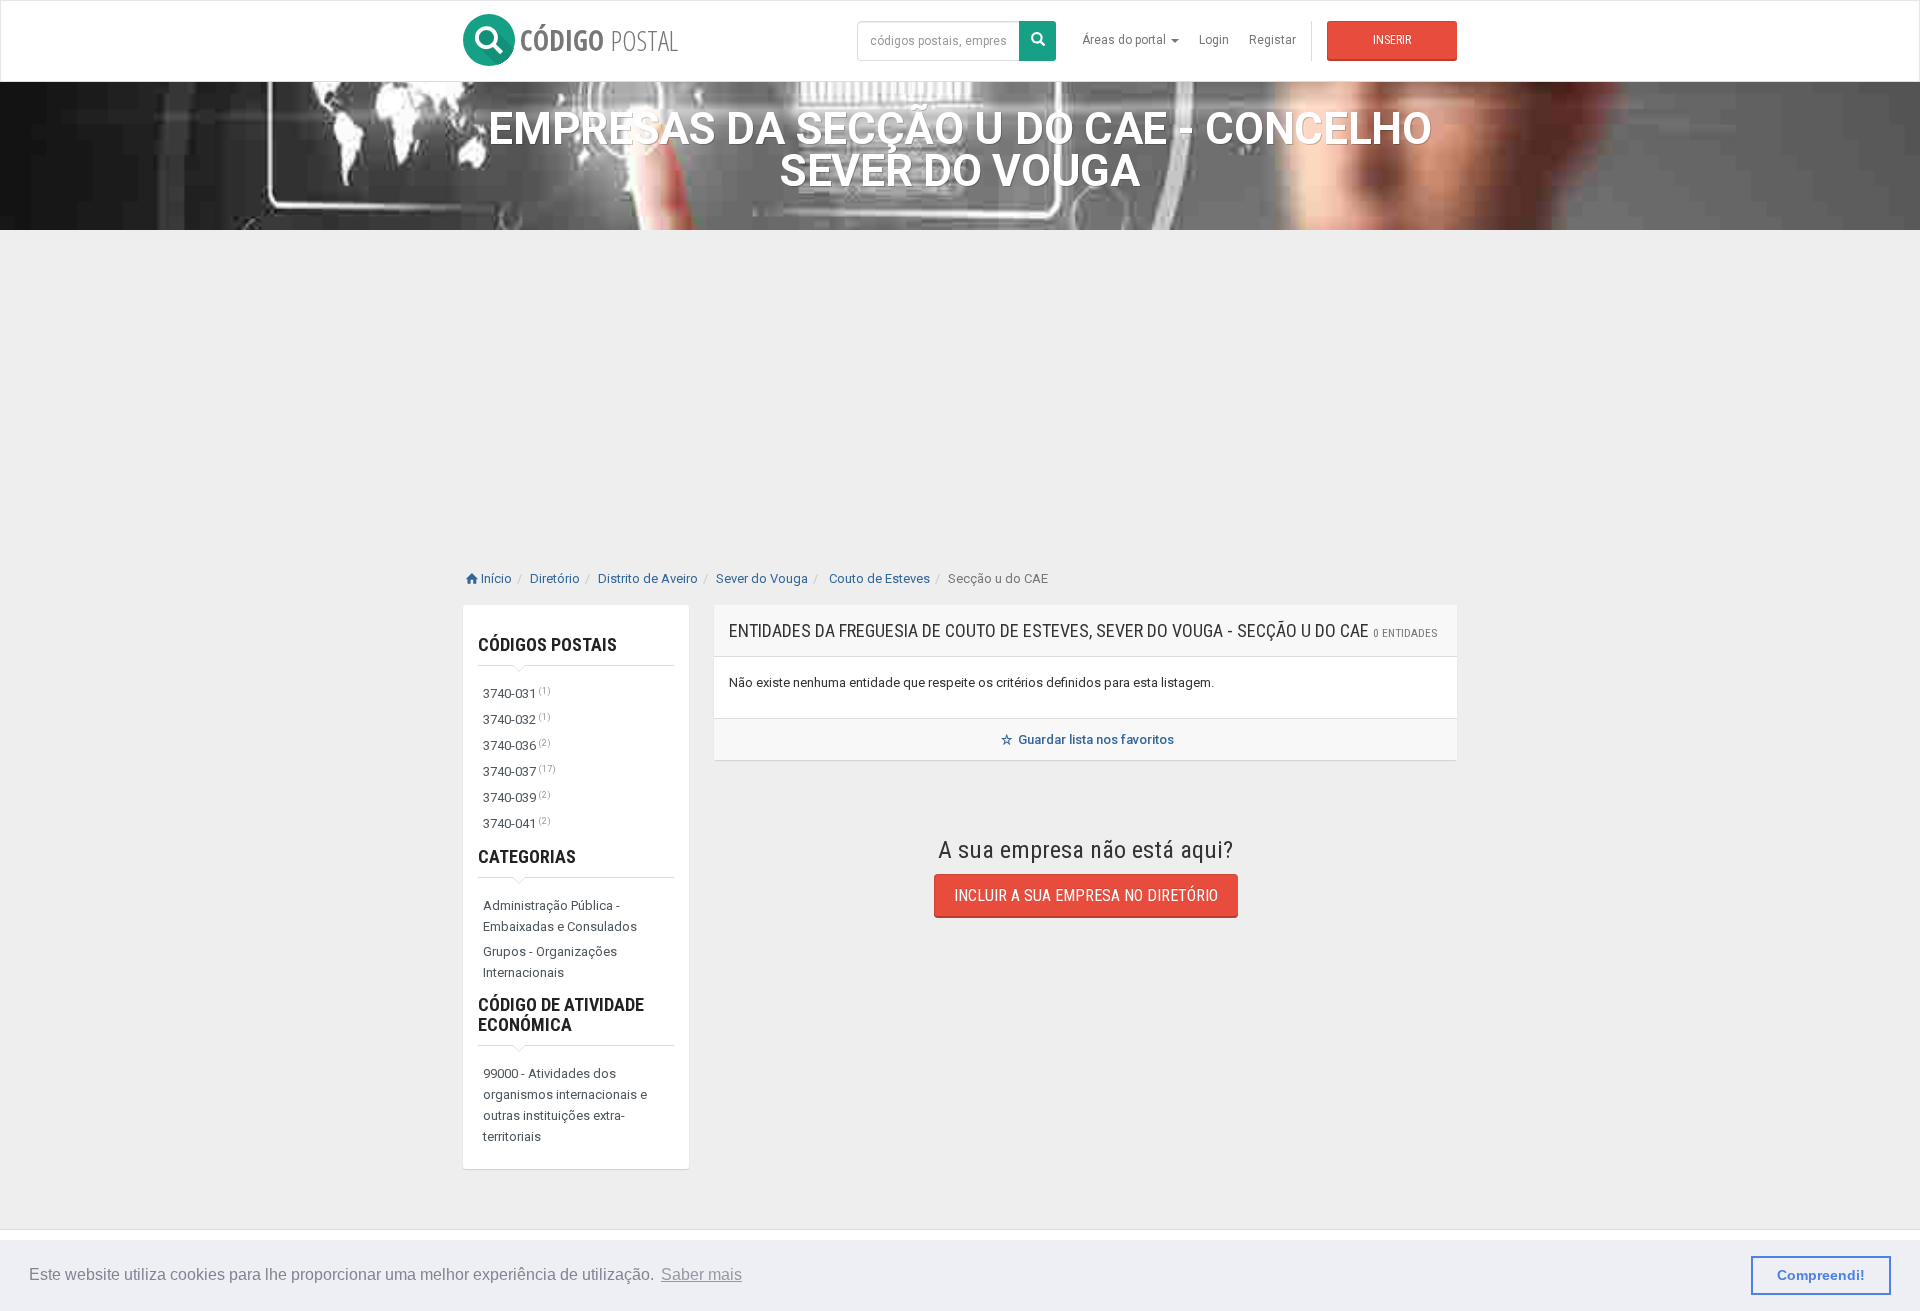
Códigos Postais (547, 644)
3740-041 (517, 823)
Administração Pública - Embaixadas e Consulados (560, 916)
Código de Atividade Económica (561, 1014)
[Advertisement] (960, 380)
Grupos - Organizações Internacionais (550, 962)
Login (1214, 40)
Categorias (527, 856)
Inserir (1392, 40)
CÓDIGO (599, 40)
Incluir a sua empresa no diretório (1086, 895)
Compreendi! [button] (1821, 1275)
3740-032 (517, 719)
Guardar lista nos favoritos (1094, 739)
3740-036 (517, 745)
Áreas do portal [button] (1125, 40)
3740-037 (519, 771)
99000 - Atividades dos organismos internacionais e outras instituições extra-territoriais (565, 1105)
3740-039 (517, 797)
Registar (1272, 40)
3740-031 (517, 693)
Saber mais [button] (701, 1274)
